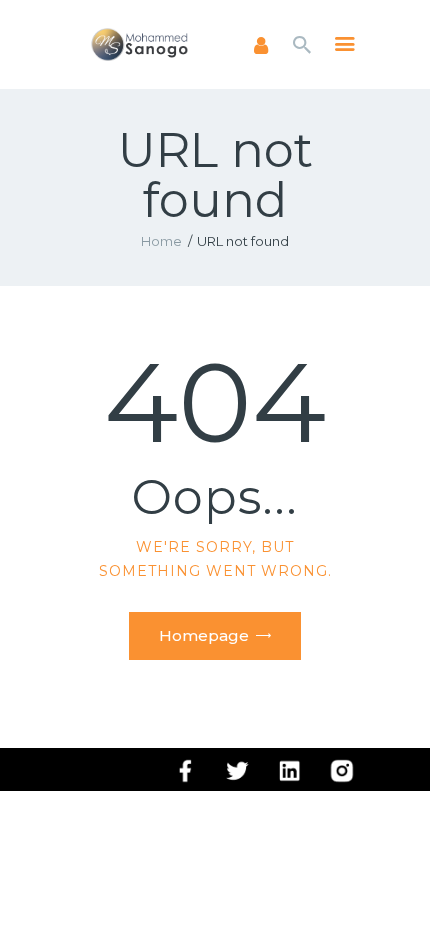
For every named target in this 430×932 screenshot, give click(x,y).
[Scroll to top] (396, 884)
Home (161, 241)
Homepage (204, 635)
